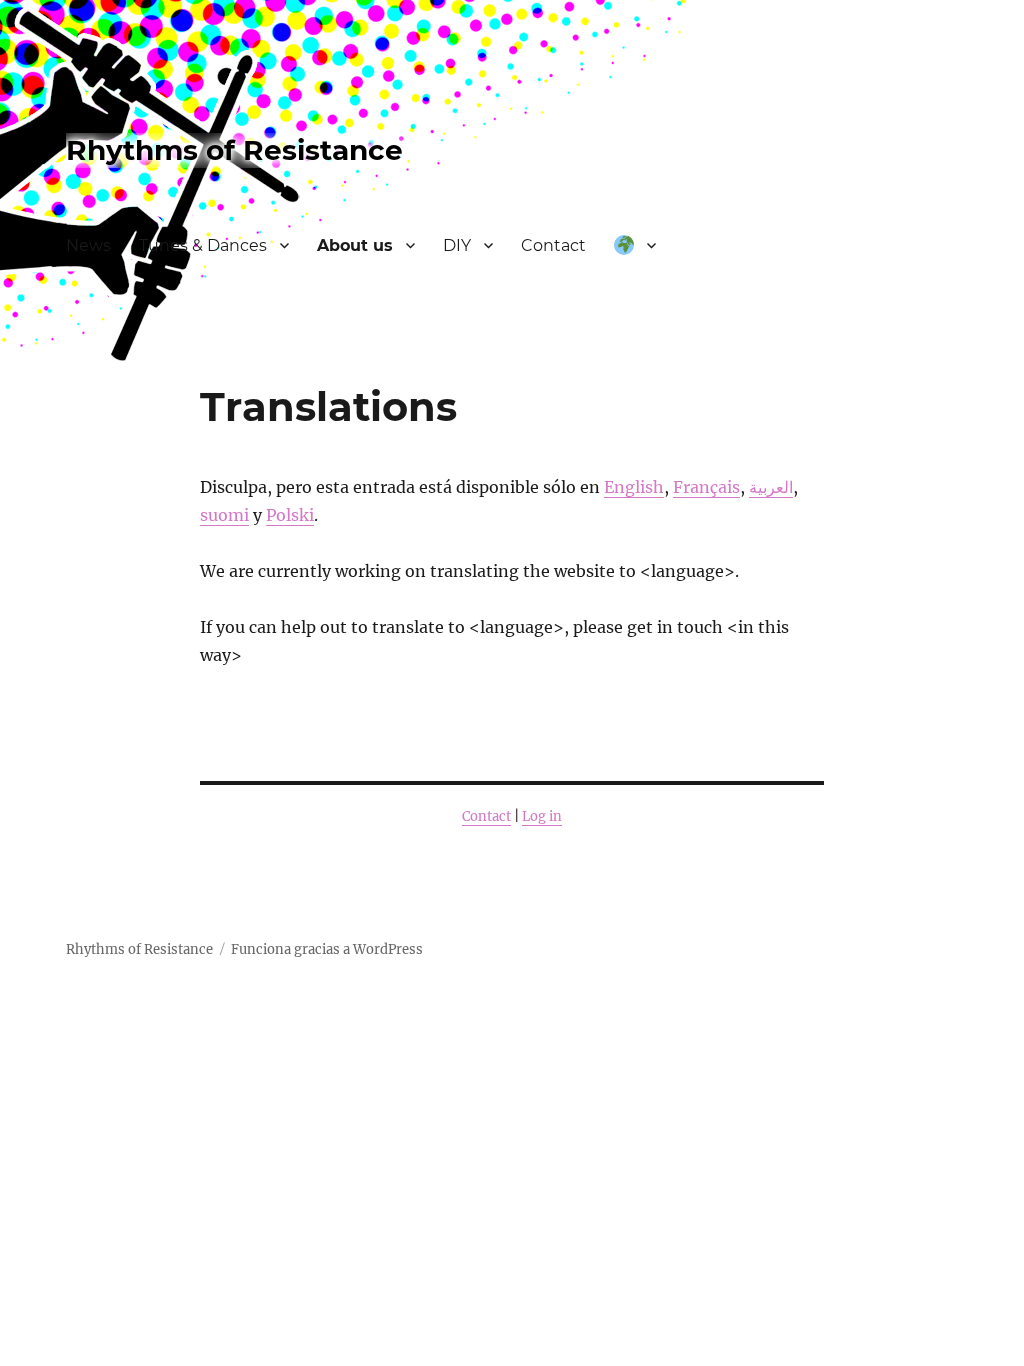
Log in (542, 816)
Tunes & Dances (203, 245)
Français (706, 487)
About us (355, 245)
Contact (553, 245)
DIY (457, 245)
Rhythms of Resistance (234, 150)
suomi (224, 515)
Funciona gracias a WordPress (327, 949)
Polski (290, 515)
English (634, 487)
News (88, 245)
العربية (771, 487)
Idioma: (635, 247)
